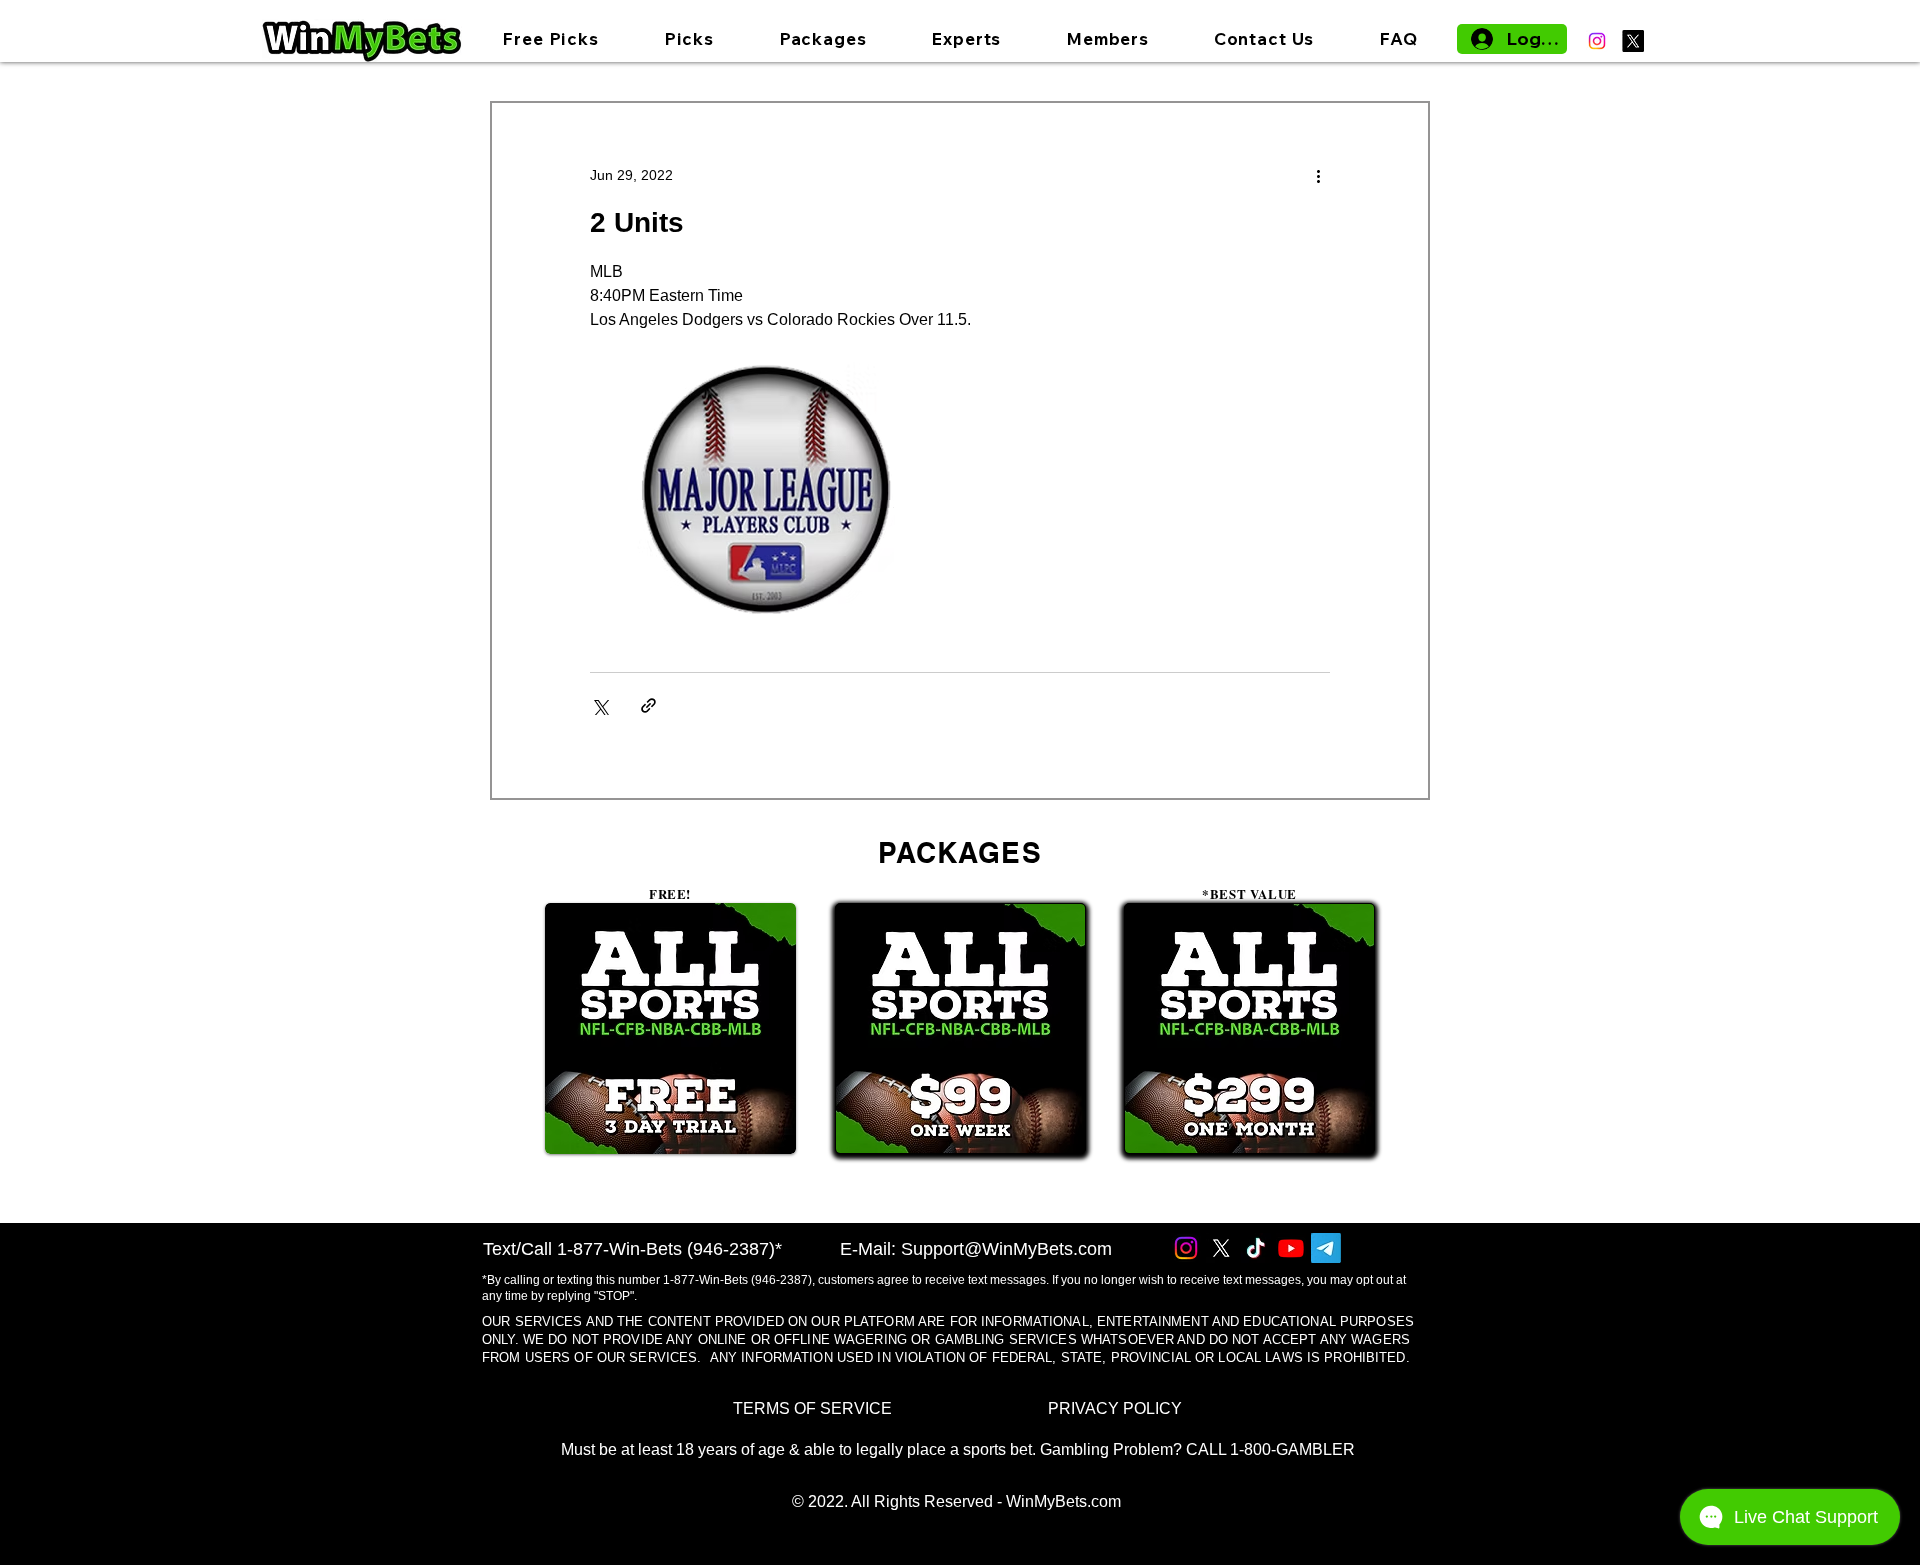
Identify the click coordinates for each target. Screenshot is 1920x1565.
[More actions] (1318, 175)
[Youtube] (1291, 1248)
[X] (1633, 41)
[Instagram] (1597, 41)
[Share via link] (648, 705)
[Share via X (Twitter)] (599, 705)
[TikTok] (1256, 1248)
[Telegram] (1326, 1248)
